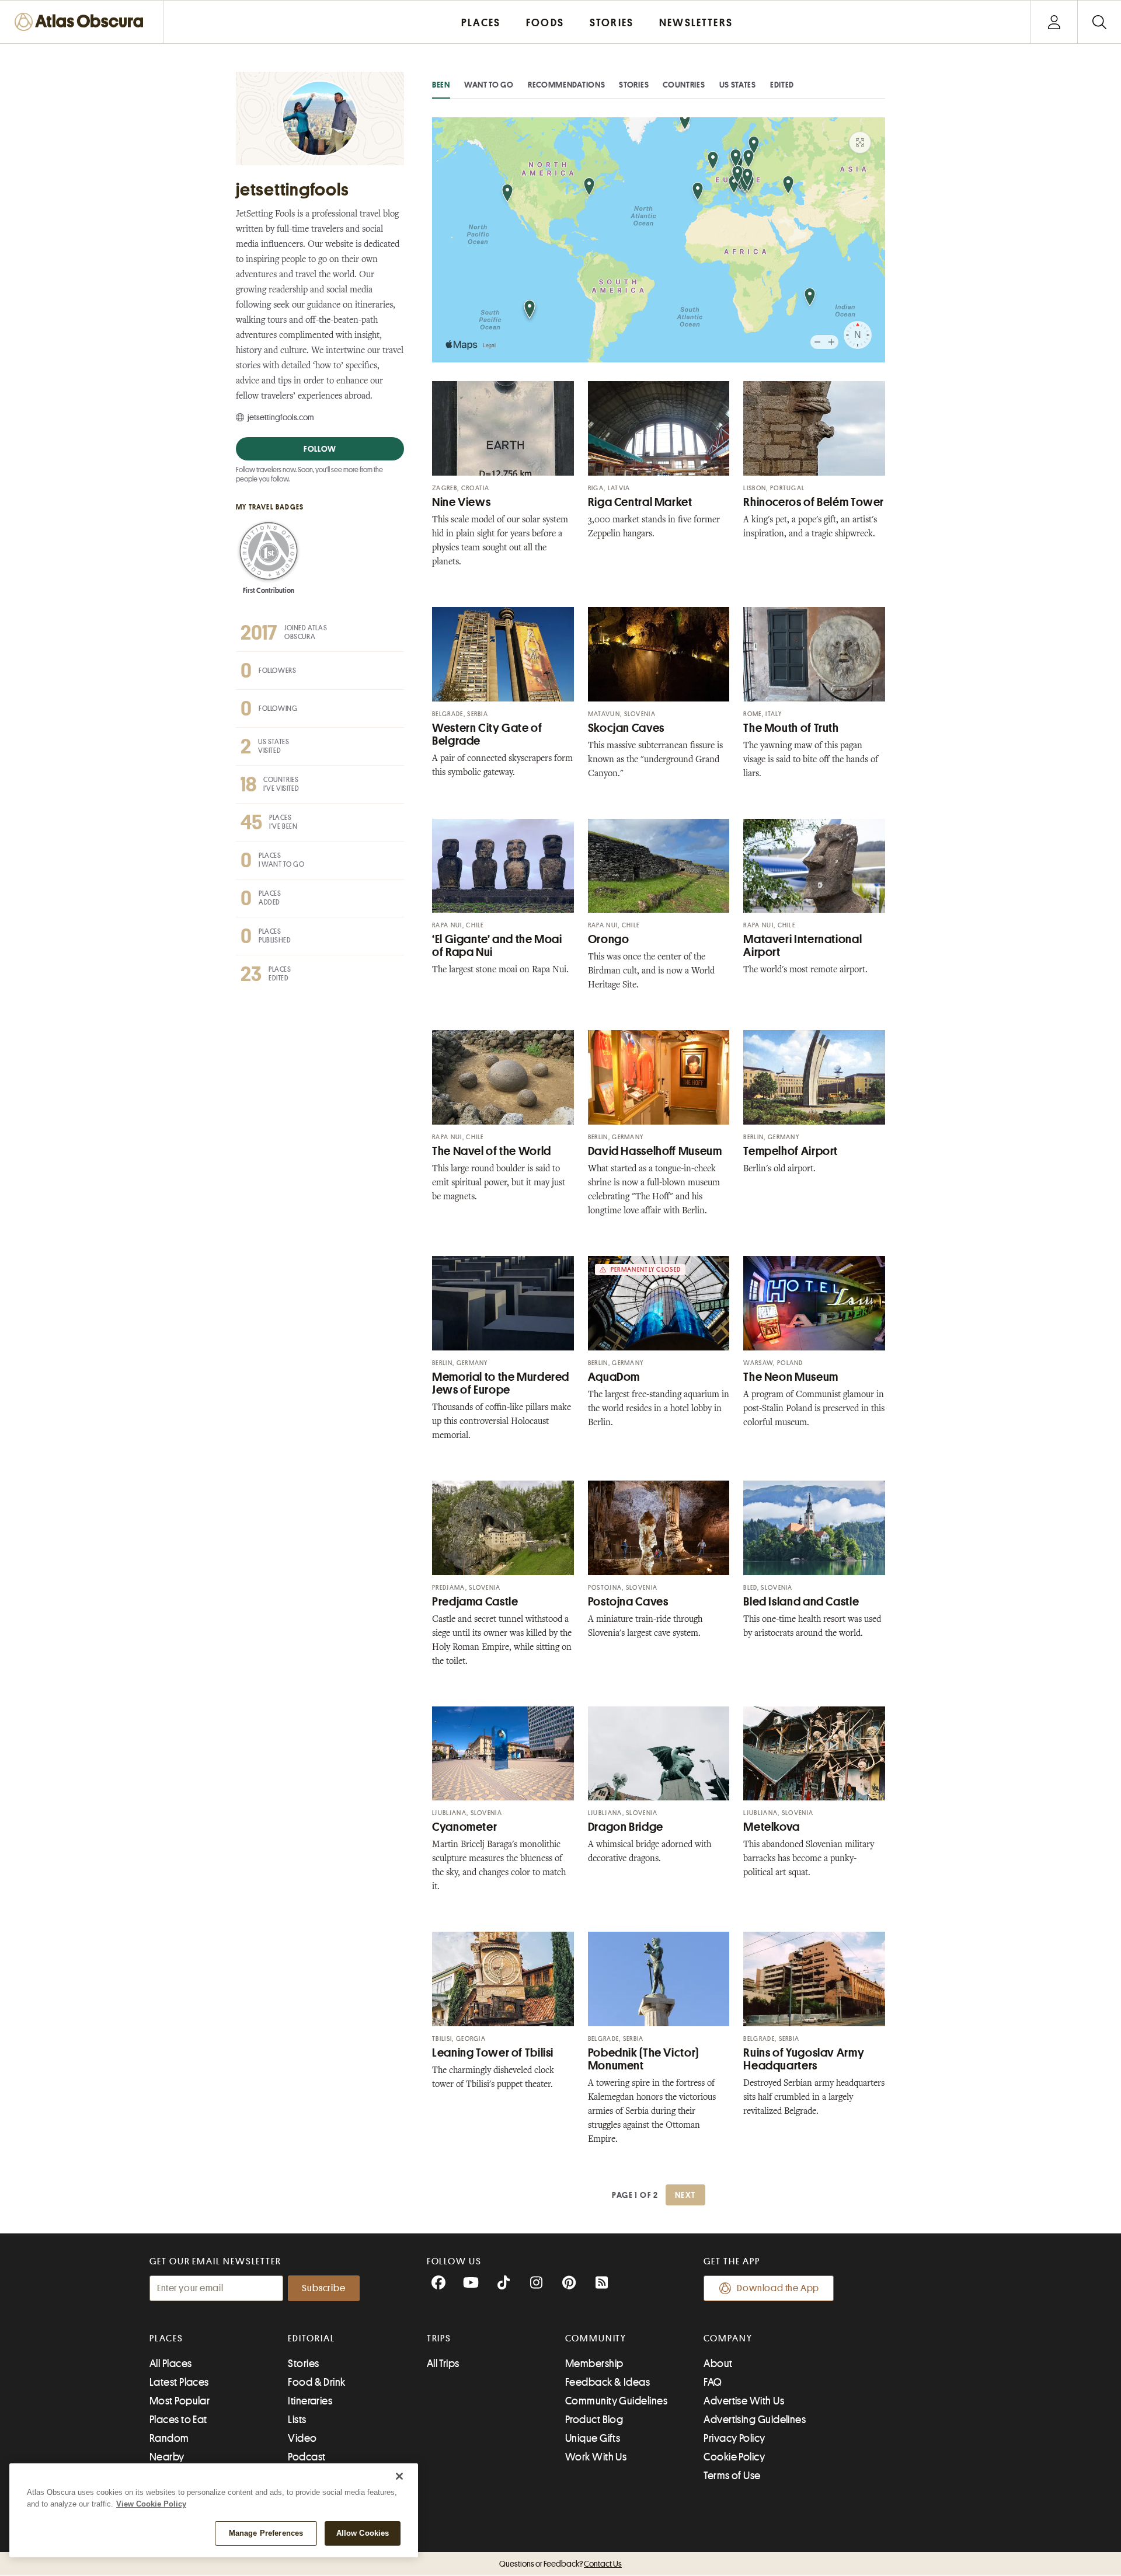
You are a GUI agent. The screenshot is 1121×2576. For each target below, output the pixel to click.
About (718, 2364)
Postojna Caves (628, 1602)
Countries (684, 85)
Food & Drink (316, 2382)
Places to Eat (178, 2420)
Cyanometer (464, 1827)
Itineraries (310, 2401)
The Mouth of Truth (791, 728)
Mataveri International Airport (803, 946)
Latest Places (179, 2382)
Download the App (778, 2288)
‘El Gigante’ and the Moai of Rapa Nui (497, 946)
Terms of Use (732, 2476)
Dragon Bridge (626, 1827)
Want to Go (489, 85)
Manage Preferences (266, 2533)
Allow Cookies (363, 2533)
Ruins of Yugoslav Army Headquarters (804, 2059)
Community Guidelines (616, 2401)
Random (169, 2438)
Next (685, 2195)
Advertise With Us (744, 2401)
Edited (782, 85)
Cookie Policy (734, 2457)
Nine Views (461, 502)
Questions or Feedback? (560, 2564)
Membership (594, 2364)
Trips (439, 2338)
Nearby (167, 2457)
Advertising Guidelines (755, 2420)
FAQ (713, 2382)
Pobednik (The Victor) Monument (643, 2059)
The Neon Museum (791, 1377)
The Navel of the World (492, 1151)
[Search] (1099, 22)
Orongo (609, 939)
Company (728, 2338)
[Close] (399, 2476)
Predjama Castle (475, 1602)
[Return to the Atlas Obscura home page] (82, 22)
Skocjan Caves (626, 728)
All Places (171, 2364)
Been (441, 85)
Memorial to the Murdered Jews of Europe (501, 1383)
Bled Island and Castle (801, 1602)
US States (738, 85)
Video (302, 2438)
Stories (634, 85)
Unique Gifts (593, 2438)
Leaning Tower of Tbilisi (493, 2053)
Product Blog (594, 2420)
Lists (297, 2420)
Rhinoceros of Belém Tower (814, 502)
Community (596, 2338)
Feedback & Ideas (608, 2382)
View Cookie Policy (151, 2504)
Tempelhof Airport (791, 1151)
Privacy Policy (734, 2438)
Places (166, 2338)
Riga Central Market (640, 502)
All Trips (443, 2364)
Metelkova (772, 1827)
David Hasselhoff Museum (655, 1151)
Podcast (307, 2457)
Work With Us (596, 2457)
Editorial (311, 2338)
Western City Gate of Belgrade (487, 734)
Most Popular (180, 2401)
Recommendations (567, 85)
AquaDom (614, 1377)
